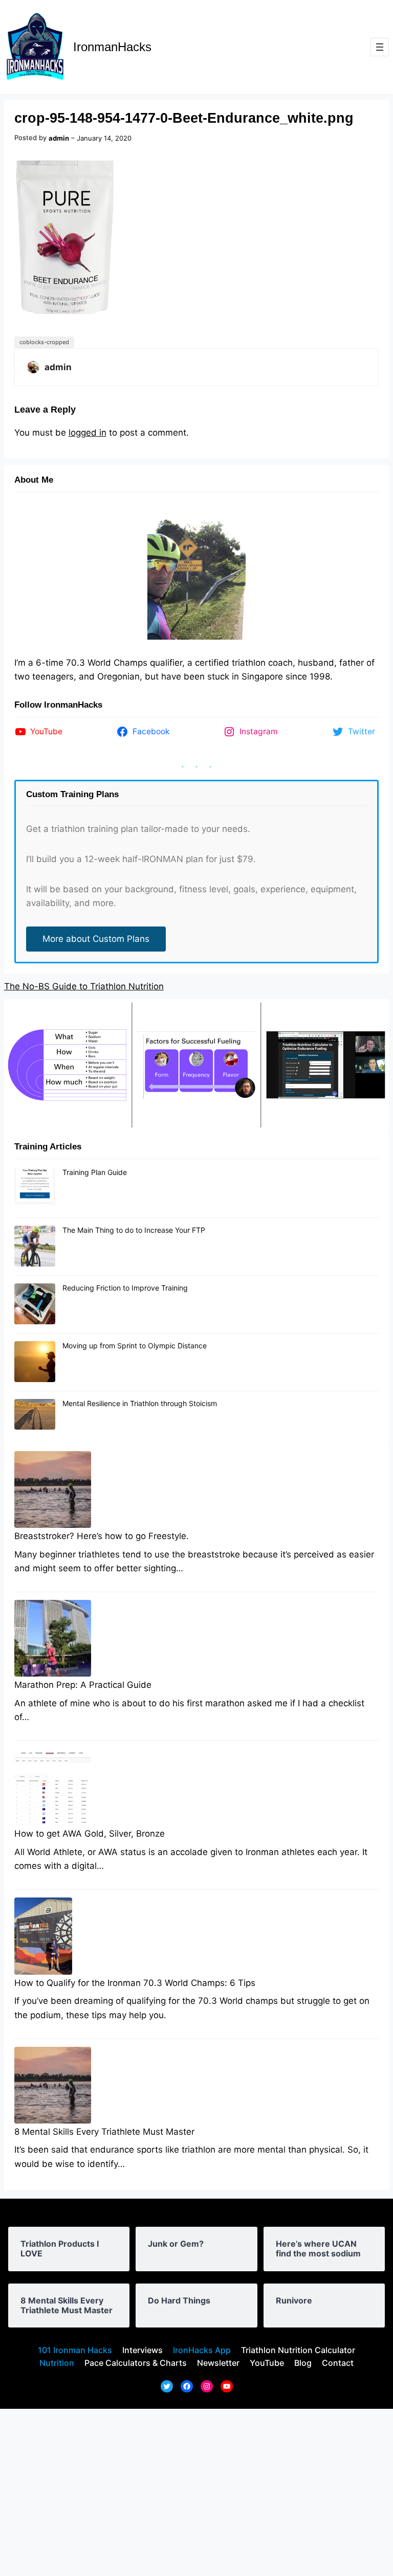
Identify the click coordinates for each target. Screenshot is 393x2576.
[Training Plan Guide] (35, 1189)
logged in (88, 433)
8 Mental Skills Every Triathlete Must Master (104, 2132)
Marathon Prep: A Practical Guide (83, 1685)
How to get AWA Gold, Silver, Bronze (90, 1834)
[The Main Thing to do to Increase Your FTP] (35, 1247)
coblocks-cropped (44, 342)
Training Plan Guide (95, 1172)
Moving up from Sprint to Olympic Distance (135, 1346)
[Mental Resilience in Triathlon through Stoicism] (35, 1415)
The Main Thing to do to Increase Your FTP (134, 1230)
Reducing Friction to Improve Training (125, 1288)
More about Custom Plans (96, 939)
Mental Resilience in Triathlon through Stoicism (140, 1403)
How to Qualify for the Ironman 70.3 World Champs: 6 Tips (135, 1983)
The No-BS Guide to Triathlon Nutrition (84, 986)
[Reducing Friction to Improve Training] (35, 1304)
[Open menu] (380, 47)
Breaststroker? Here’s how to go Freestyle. (102, 1536)
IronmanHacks (112, 47)
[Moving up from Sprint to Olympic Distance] (35, 1362)
